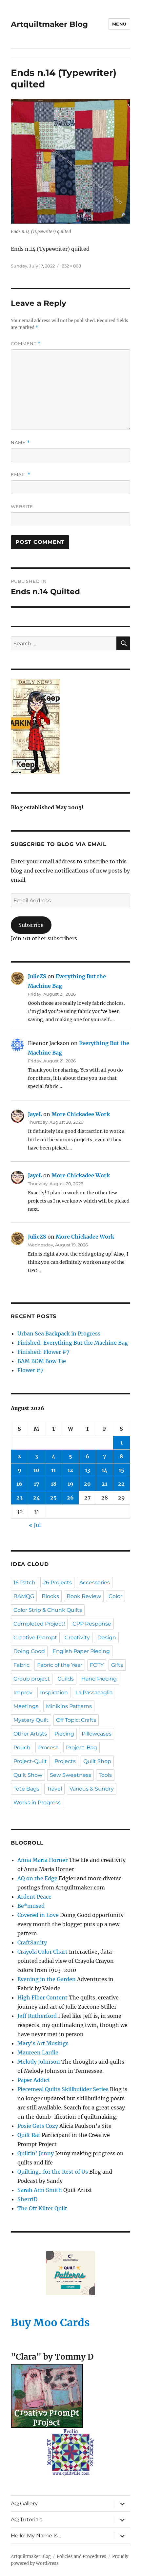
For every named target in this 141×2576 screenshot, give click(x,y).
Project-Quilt (30, 1761)
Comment (26, 344)
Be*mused (31, 1906)
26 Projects (57, 1582)
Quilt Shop (97, 1761)
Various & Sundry (92, 1789)
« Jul (35, 1525)
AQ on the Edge (37, 1878)
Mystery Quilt (31, 1720)
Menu (119, 24)
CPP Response (92, 1624)
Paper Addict (34, 2080)
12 (70, 1470)
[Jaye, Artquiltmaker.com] (70, 727)
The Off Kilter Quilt (42, 2208)
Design (107, 1638)
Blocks (50, 1596)
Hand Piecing (99, 1679)
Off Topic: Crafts (76, 1720)
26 (70, 1498)
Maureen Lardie (38, 2052)
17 (37, 1484)
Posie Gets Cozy (38, 2126)
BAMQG (24, 1596)
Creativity (77, 1638)
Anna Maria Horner (42, 1860)
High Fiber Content (42, 1997)
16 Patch (24, 1582)
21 (104, 1484)
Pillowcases (97, 1734)
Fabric (21, 1665)
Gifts (117, 1665)
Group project (32, 1679)
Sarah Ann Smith (40, 2190)
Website (22, 506)
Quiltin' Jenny (36, 2153)
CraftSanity (32, 1942)
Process (48, 1748)
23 (20, 1498)
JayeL (35, 1114)
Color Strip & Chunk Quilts (48, 1610)
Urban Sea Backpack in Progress (59, 1334)
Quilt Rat (29, 2135)
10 (36, 1470)
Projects (65, 1761)
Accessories (95, 1582)
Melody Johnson (39, 2062)
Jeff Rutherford (37, 2016)
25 (53, 1498)
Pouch (22, 1748)
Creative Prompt (35, 1638)
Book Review (84, 1596)
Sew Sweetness (70, 1775)
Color (115, 1596)
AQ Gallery (24, 2503)
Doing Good (29, 1651)
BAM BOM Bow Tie (42, 1361)
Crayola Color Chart (42, 1952)
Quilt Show (28, 1775)
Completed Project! (39, 1624)
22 (121, 1484)
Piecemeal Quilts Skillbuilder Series (63, 2089)
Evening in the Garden (47, 1979)
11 (53, 1470)
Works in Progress (37, 1803)
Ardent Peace (34, 1897)
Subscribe (31, 925)
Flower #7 (30, 1370)
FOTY (97, 1665)
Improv (23, 1693)
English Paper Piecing (81, 1651)
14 (105, 1470)
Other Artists (30, 1734)
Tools (105, 1775)
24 (37, 1498)
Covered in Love (38, 1915)
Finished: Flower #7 (43, 1352)
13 (88, 1470)
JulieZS (37, 976)
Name (20, 442)
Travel (54, 1789)
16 (19, 1484)
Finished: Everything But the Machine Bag (73, 1343)
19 (70, 1484)
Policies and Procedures (81, 2557)
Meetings (26, 1706)
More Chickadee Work (81, 1114)
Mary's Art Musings (43, 2043)
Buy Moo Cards (50, 2323)
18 (54, 1484)
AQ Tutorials (27, 2520)
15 (121, 1470)
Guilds (66, 1679)
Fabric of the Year (60, 1665)
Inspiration (54, 1693)
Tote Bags (26, 1789)
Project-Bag (81, 1748)
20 (87, 1484)
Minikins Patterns (69, 1706)
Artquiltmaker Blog (49, 24)
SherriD (27, 2199)
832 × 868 (71, 266)
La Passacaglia (94, 1693)
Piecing (64, 1734)
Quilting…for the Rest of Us (53, 2172)
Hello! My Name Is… (36, 2536)
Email (21, 475)
